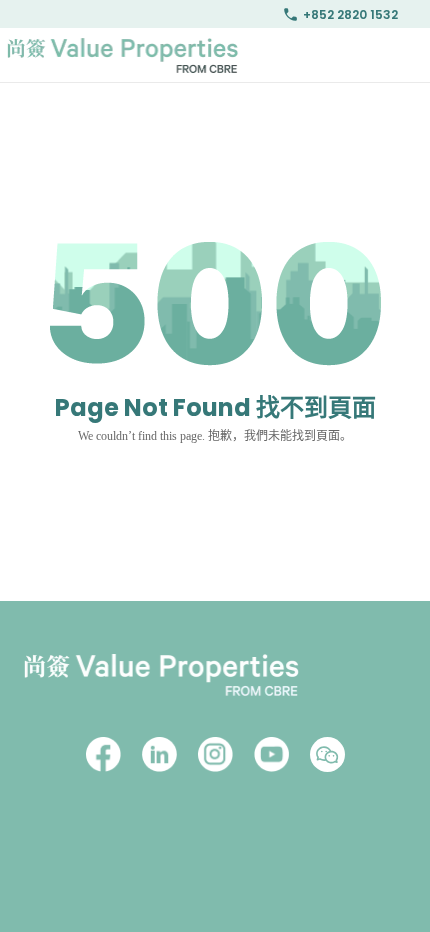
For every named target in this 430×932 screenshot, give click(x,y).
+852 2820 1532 (350, 14)
